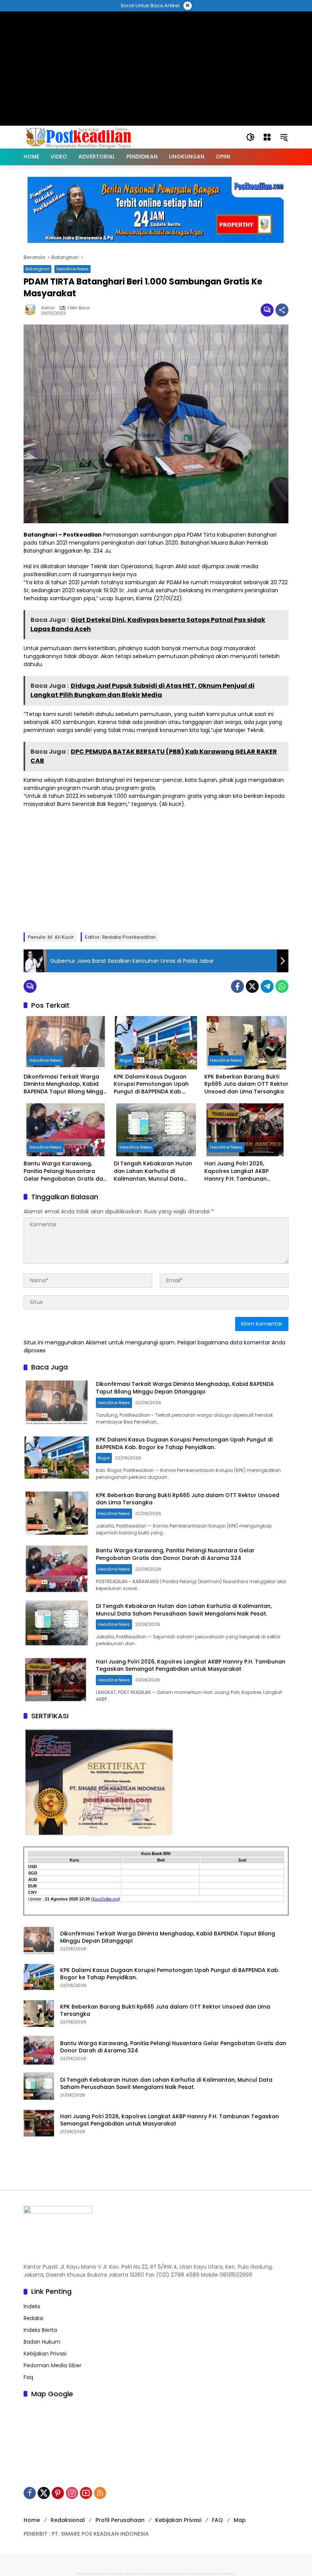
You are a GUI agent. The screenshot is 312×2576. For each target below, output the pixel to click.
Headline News (72, 269)
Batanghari (37, 269)
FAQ (217, 2520)
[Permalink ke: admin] (32, 310)
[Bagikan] (282, 310)
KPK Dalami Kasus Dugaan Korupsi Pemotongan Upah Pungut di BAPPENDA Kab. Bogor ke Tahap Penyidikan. (152, 1084)
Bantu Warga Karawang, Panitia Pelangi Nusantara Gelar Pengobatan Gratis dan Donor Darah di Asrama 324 (65, 1171)
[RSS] (100, 2493)
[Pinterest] (58, 2493)
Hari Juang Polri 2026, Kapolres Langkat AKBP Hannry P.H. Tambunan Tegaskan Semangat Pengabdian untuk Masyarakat (236, 1171)
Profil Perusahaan (120, 2520)
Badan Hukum (42, 2342)
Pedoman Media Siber (53, 2365)
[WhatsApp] (282, 986)
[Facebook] (237, 986)
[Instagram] (72, 2493)
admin (48, 308)
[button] (250, 137)
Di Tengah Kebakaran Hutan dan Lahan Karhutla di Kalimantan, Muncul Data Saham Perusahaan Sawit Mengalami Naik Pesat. (153, 1171)
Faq (28, 2377)
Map (240, 2520)
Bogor (126, 1060)
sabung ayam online (96, 2574)
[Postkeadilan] (80, 137)
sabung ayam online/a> (214, 2574)
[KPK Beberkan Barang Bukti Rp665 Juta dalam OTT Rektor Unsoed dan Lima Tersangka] (246, 1043)
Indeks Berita (40, 2330)
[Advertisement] (156, 29)
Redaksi (33, 2318)
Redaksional (68, 2520)
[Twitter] (252, 986)
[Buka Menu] (267, 137)
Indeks (32, 2306)
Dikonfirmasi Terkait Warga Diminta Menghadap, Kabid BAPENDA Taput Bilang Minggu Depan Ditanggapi (65, 1084)
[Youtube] (86, 2493)
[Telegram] (267, 986)
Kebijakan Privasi (45, 2354)
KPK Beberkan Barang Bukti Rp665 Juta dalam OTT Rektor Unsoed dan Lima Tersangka (246, 1084)
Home (32, 2520)
